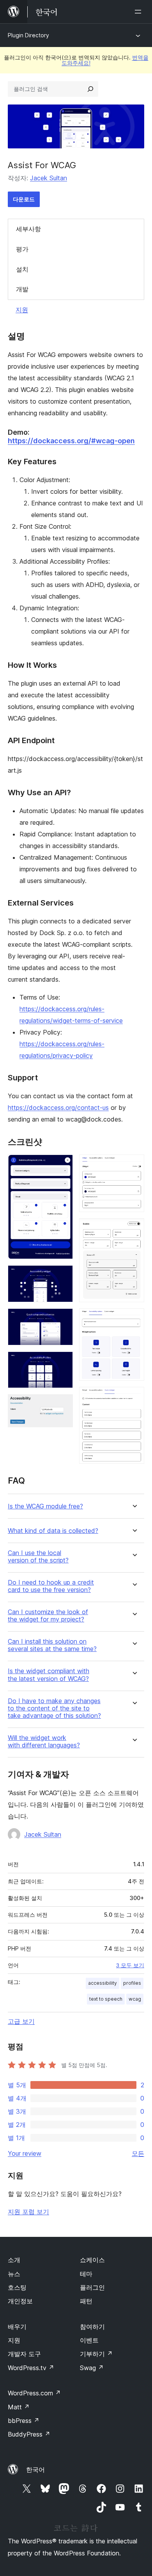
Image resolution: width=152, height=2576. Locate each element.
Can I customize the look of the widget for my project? (48, 1616)
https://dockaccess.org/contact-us (58, 1108)
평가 (22, 249)
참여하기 (92, 2327)
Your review (25, 2153)
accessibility (103, 1983)
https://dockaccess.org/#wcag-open (71, 441)
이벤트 (89, 2340)
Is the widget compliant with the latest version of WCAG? (49, 1675)
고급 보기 (21, 2021)
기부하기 (96, 2354)
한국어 (35, 2470)
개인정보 (20, 2301)
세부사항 (28, 229)
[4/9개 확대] (62, 1362)
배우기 (17, 2327)
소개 (14, 2260)
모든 (138, 2153)
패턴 (86, 2301)
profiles (132, 1983)
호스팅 (17, 2287)
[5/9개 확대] (62, 1405)
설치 (22, 269)
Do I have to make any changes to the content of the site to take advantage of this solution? (54, 1708)
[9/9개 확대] (134, 1397)
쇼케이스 (92, 2260)
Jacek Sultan (49, 178)
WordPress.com (34, 2393)
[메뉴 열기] (140, 12)
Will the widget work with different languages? (44, 1742)
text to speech (106, 1999)
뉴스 (14, 2274)
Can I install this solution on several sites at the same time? (52, 1645)
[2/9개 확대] (62, 1276)
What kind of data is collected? (53, 1531)
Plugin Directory (28, 35)
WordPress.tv (31, 2368)
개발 (22, 289)
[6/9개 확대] (134, 1165)
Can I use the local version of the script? (38, 1557)
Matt (19, 2407)
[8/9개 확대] (134, 1319)
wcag (135, 1999)
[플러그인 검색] (90, 89)
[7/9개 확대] (134, 1229)
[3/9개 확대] (62, 1319)
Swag (92, 2368)
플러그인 (92, 2287)
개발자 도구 (24, 2354)
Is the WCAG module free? (45, 1506)
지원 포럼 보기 (28, 2212)
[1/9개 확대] (62, 1165)
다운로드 (24, 199)
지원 (22, 310)
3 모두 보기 (130, 1965)
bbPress (24, 2421)
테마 (86, 2274)
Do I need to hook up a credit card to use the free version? (51, 1586)
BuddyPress (29, 2434)
